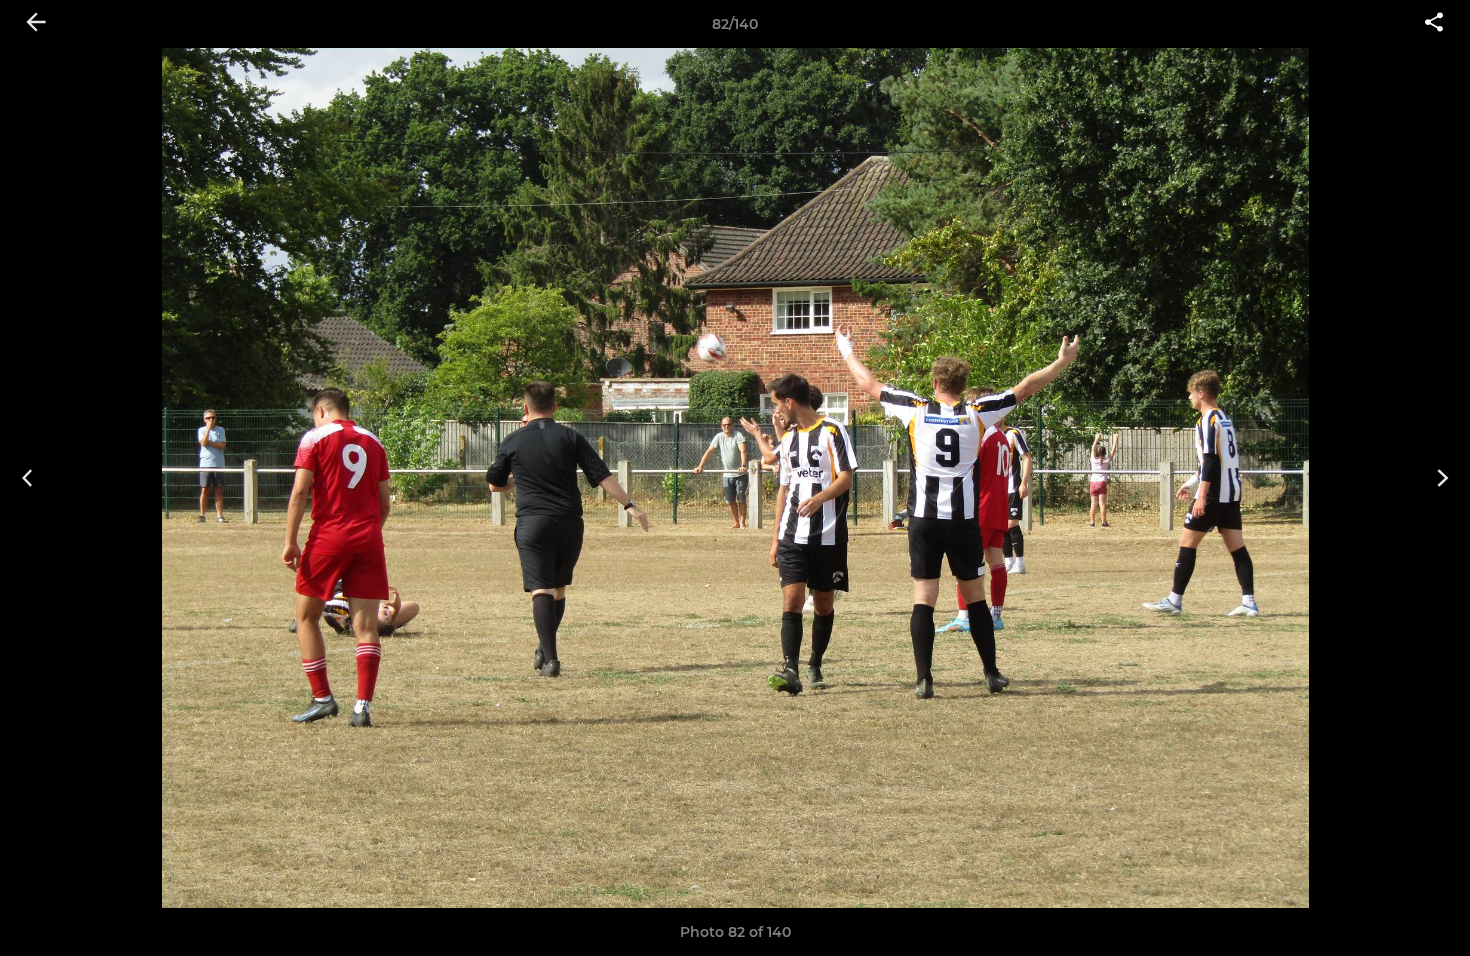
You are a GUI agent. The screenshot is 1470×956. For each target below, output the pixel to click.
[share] (1434, 24)
